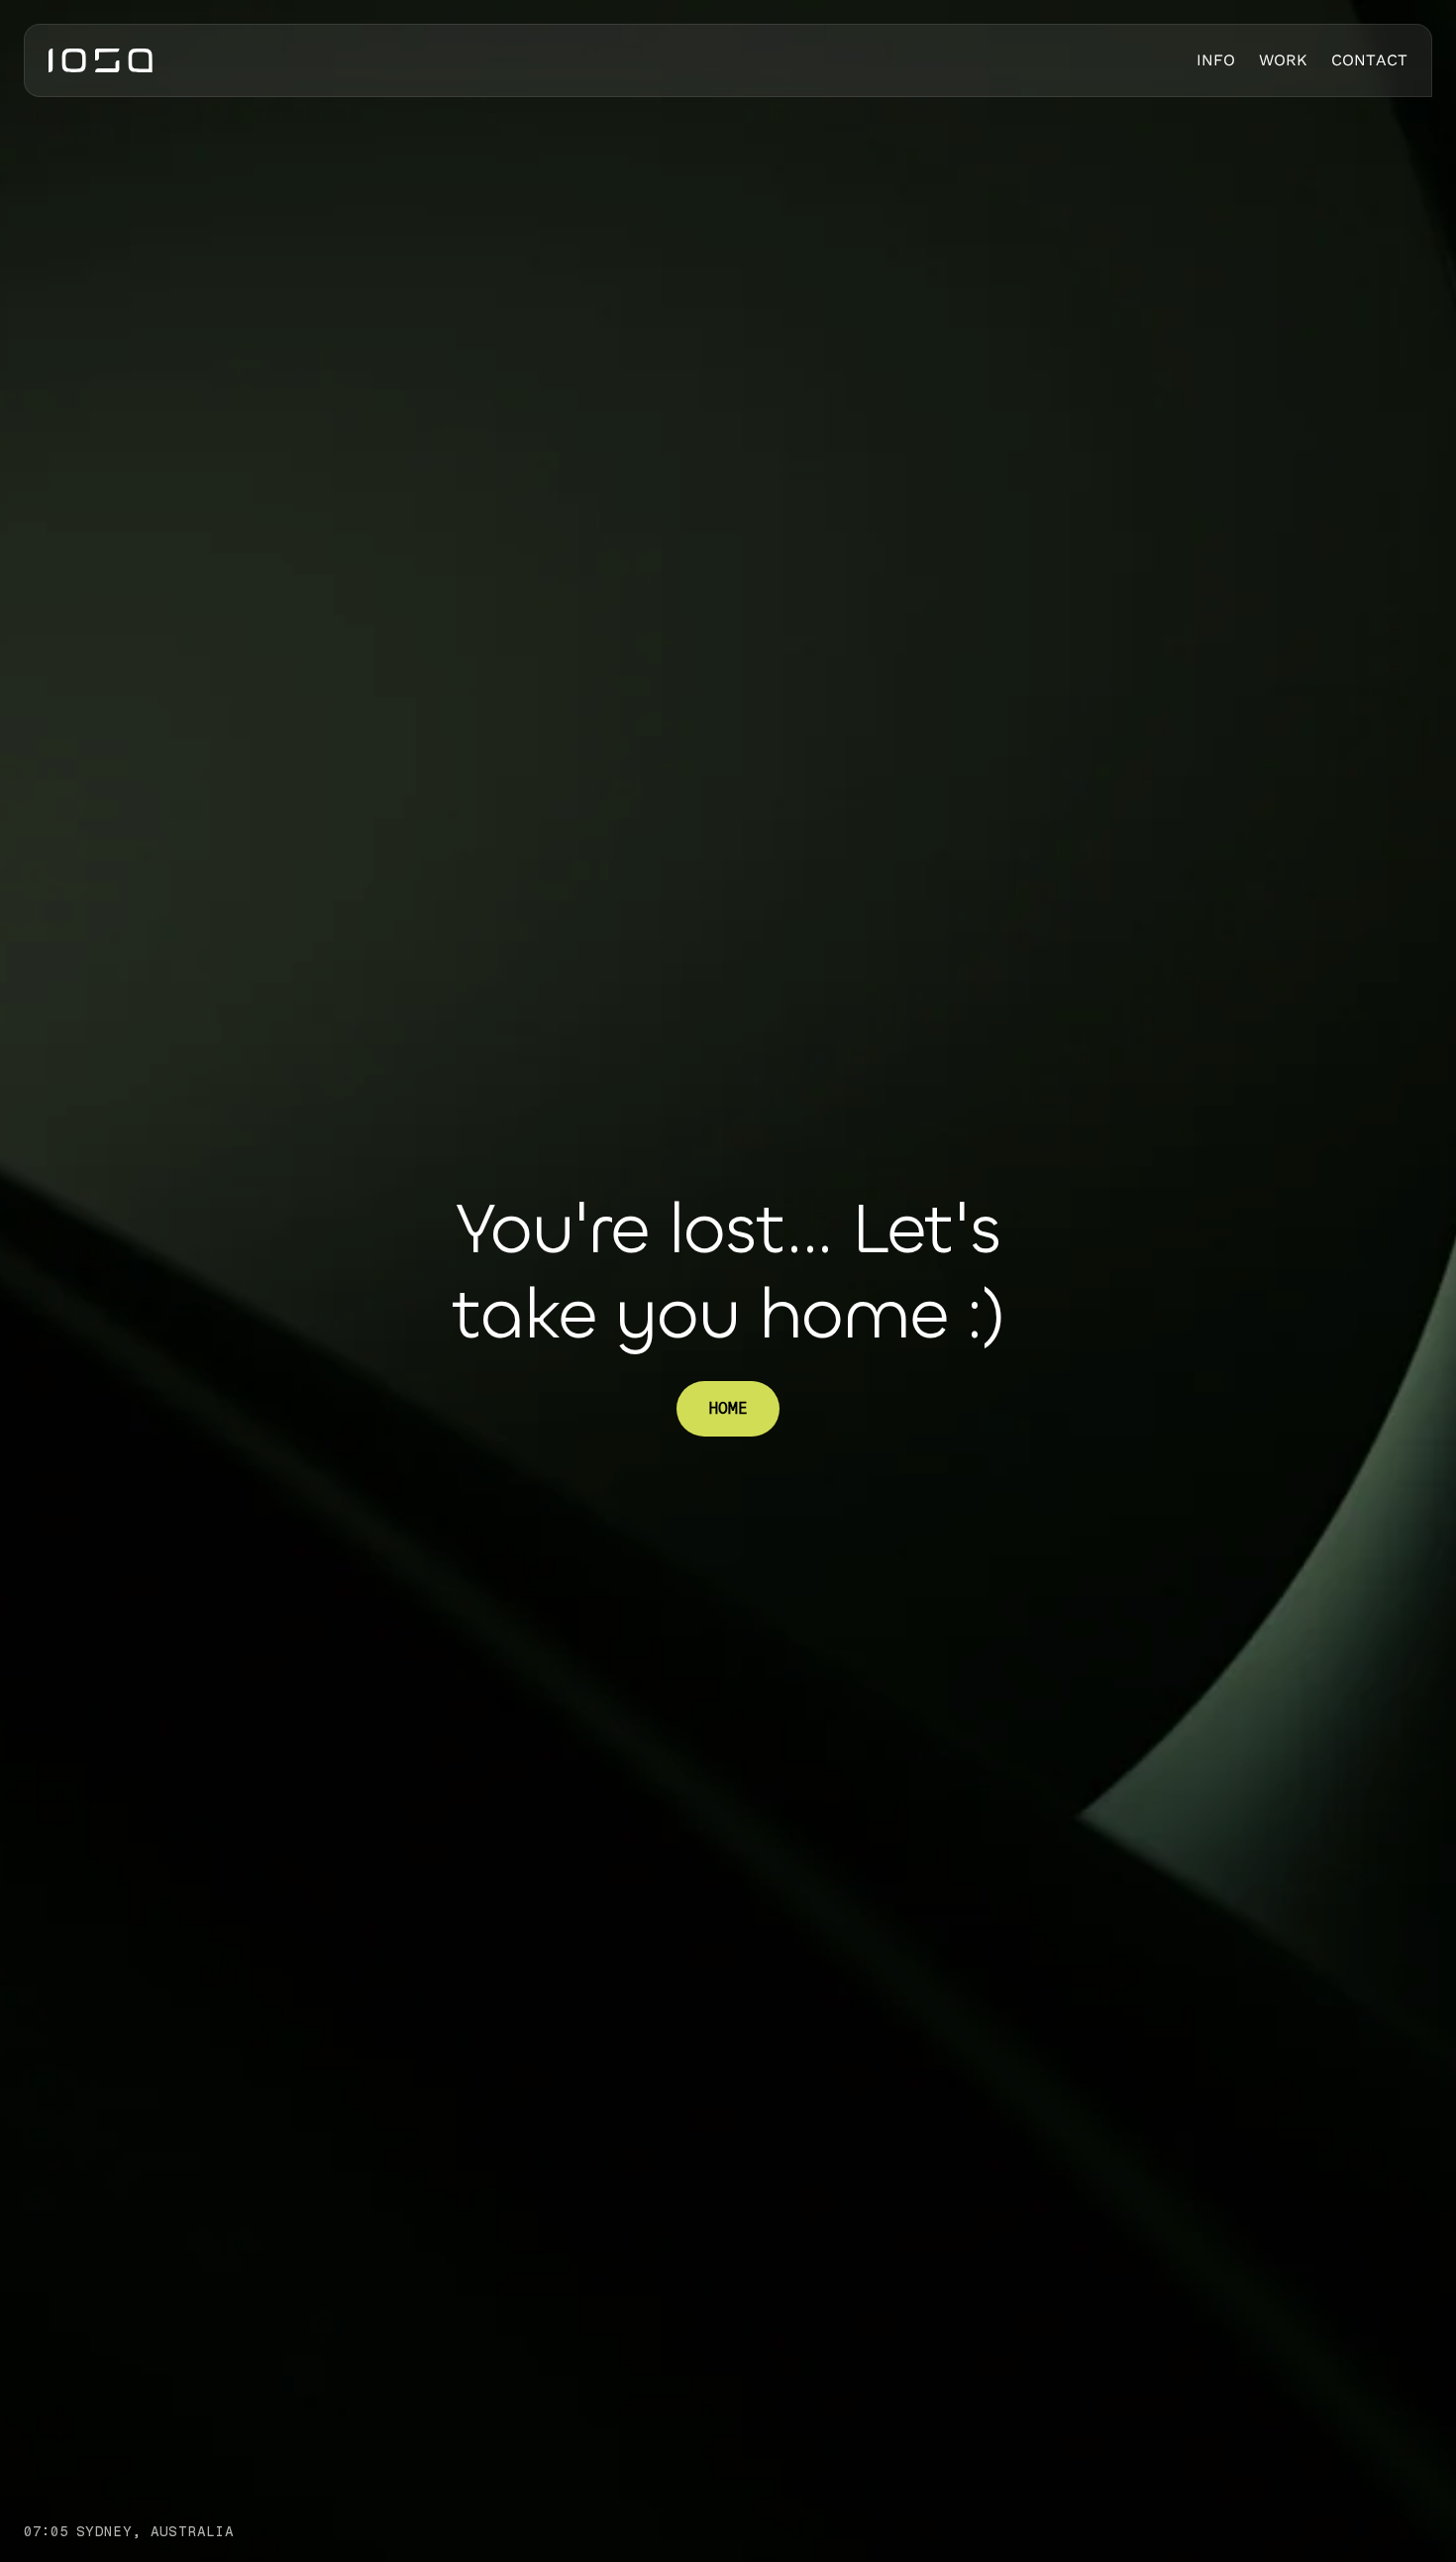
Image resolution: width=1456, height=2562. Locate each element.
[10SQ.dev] (101, 60)
